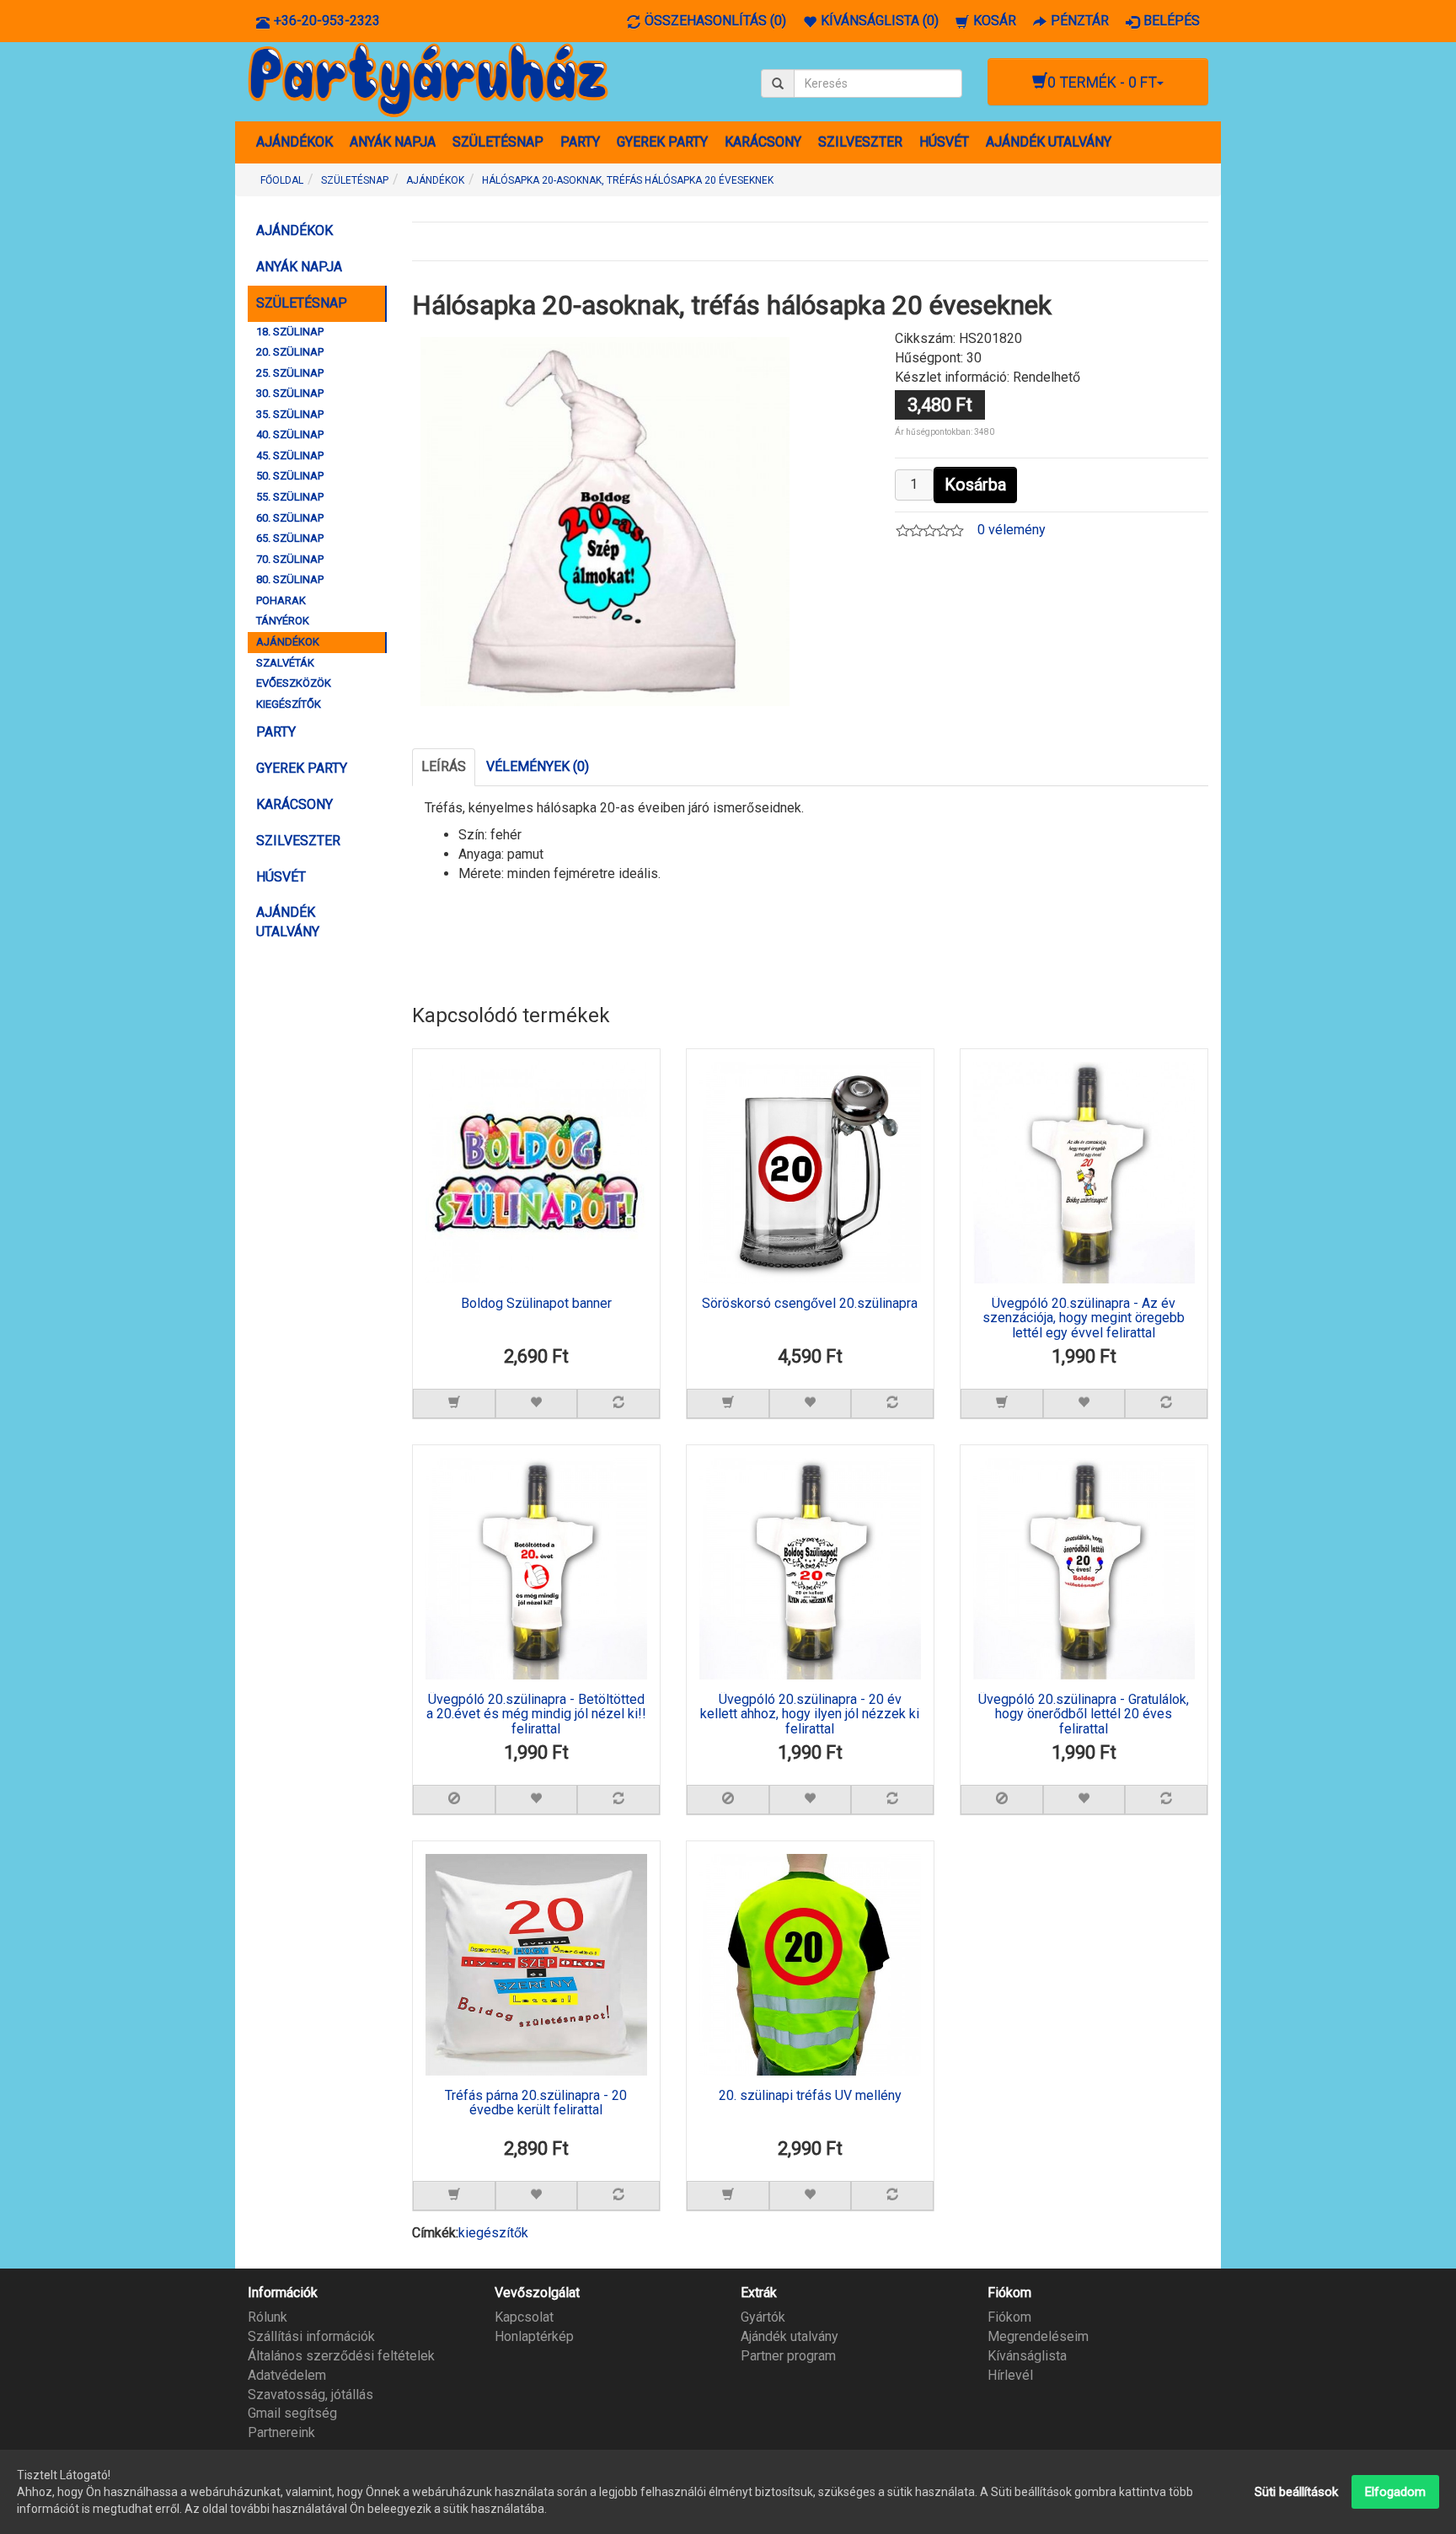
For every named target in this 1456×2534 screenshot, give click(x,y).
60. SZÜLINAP (290, 518)
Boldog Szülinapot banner (536, 1304)
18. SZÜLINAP (290, 332)
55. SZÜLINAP (290, 497)
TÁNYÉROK (283, 621)
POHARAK (281, 600)
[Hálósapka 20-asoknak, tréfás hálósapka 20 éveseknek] (605, 520)
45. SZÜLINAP (290, 455)
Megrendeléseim (1038, 2336)
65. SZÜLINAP (290, 538)
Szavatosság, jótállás (310, 2395)
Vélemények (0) (538, 766)
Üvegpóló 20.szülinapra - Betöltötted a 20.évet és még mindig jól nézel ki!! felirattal (536, 1714)
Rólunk (268, 2317)
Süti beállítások (1296, 2492)
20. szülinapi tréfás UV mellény (810, 2096)
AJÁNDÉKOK (294, 142)
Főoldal (282, 180)
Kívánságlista (1027, 2356)
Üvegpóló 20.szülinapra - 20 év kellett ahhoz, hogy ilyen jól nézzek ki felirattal (810, 1714)
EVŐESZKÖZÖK (294, 683)
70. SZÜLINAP (290, 559)
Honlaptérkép (534, 2336)
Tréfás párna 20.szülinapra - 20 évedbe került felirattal (536, 2103)
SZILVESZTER (860, 142)
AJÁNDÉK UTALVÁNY (1049, 142)
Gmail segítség (292, 2413)
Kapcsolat (524, 2317)
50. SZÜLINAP (290, 476)
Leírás (444, 766)
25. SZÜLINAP (290, 373)
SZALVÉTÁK (285, 663)
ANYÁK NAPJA (393, 142)
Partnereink (281, 2432)
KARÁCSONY (763, 142)
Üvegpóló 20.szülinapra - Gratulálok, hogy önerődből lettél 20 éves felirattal (1084, 1714)
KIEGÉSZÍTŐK (289, 704)
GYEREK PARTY (662, 142)
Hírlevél (1010, 2375)
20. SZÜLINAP (290, 352)
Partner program (788, 2356)
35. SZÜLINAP (290, 414)
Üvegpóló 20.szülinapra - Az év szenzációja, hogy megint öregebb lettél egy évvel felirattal (1084, 1318)
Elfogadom (1395, 2492)
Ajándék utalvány (790, 2336)
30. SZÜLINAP (290, 393)
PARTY (580, 142)
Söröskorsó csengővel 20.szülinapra (810, 1304)
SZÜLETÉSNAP (498, 142)
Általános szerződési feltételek (341, 2356)
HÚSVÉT (944, 142)
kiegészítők (493, 2233)
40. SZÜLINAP (290, 434)
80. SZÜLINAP (290, 579)
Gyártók (763, 2317)
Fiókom (1009, 2317)
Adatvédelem (287, 2375)
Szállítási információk (311, 2336)
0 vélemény (1012, 530)
